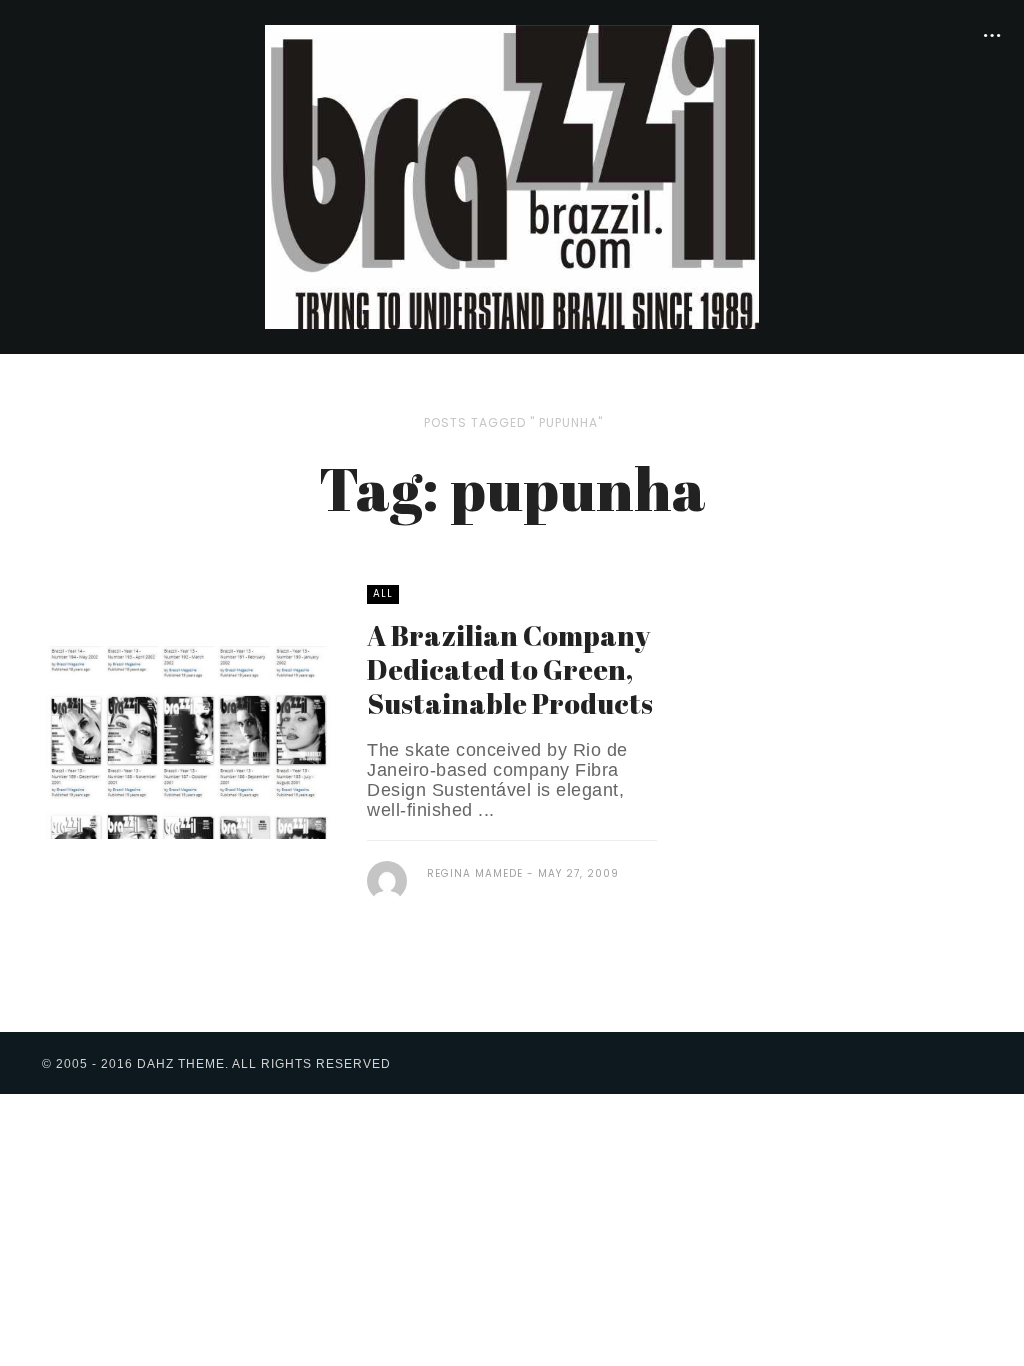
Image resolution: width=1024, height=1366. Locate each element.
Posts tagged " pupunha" (513, 422)
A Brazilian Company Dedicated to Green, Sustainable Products (510, 669)
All (383, 593)
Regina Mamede (475, 873)
